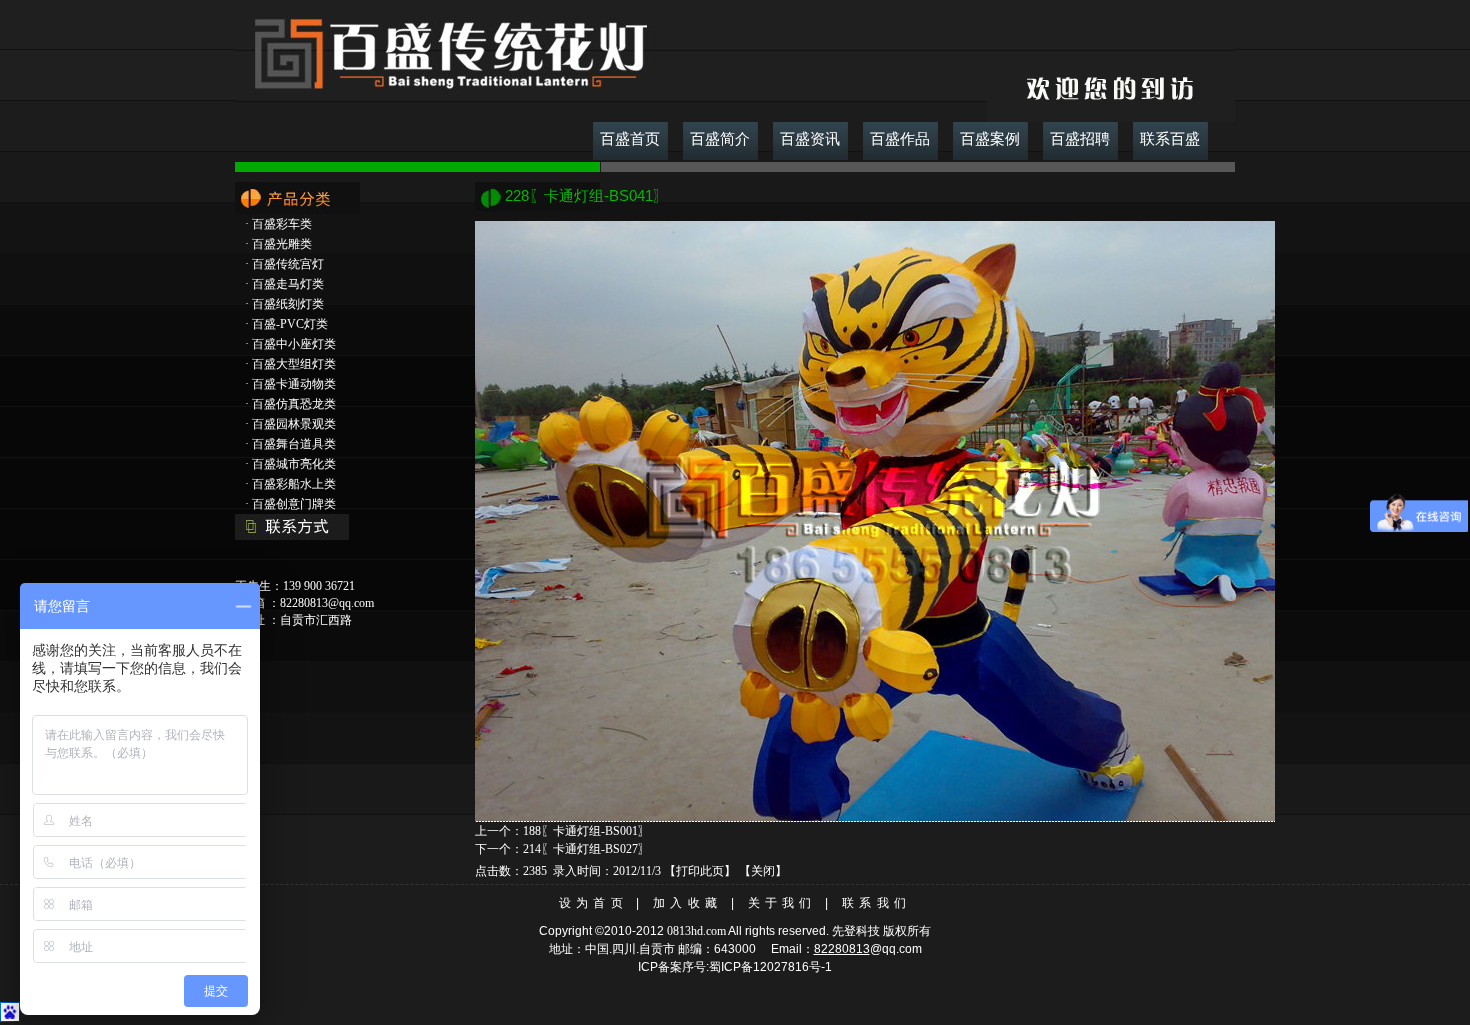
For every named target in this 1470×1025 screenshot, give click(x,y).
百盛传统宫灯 (288, 264)
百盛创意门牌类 (294, 504)
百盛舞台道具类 (294, 444)
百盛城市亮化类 (294, 464)
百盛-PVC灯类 (290, 324)
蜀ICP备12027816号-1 (770, 967)
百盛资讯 (810, 139)
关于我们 (782, 903)
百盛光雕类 (282, 244)
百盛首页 (630, 139)
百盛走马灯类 (288, 284)
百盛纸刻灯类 (288, 304)
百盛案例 (990, 139)
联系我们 (876, 903)
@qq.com (896, 949)
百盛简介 (720, 139)
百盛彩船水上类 (294, 484)
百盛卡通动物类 (294, 384)
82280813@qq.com (327, 603)
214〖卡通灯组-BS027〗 (586, 849)
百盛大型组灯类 (294, 364)
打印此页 (700, 871)
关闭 (763, 871)
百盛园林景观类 (294, 424)
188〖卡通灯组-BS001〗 (586, 831)
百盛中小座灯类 (294, 344)
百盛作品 (900, 139)
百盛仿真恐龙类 (294, 404)
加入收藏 (687, 903)
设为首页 (593, 903)
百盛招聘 (1080, 139)
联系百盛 (1170, 139)
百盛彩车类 (282, 224)
